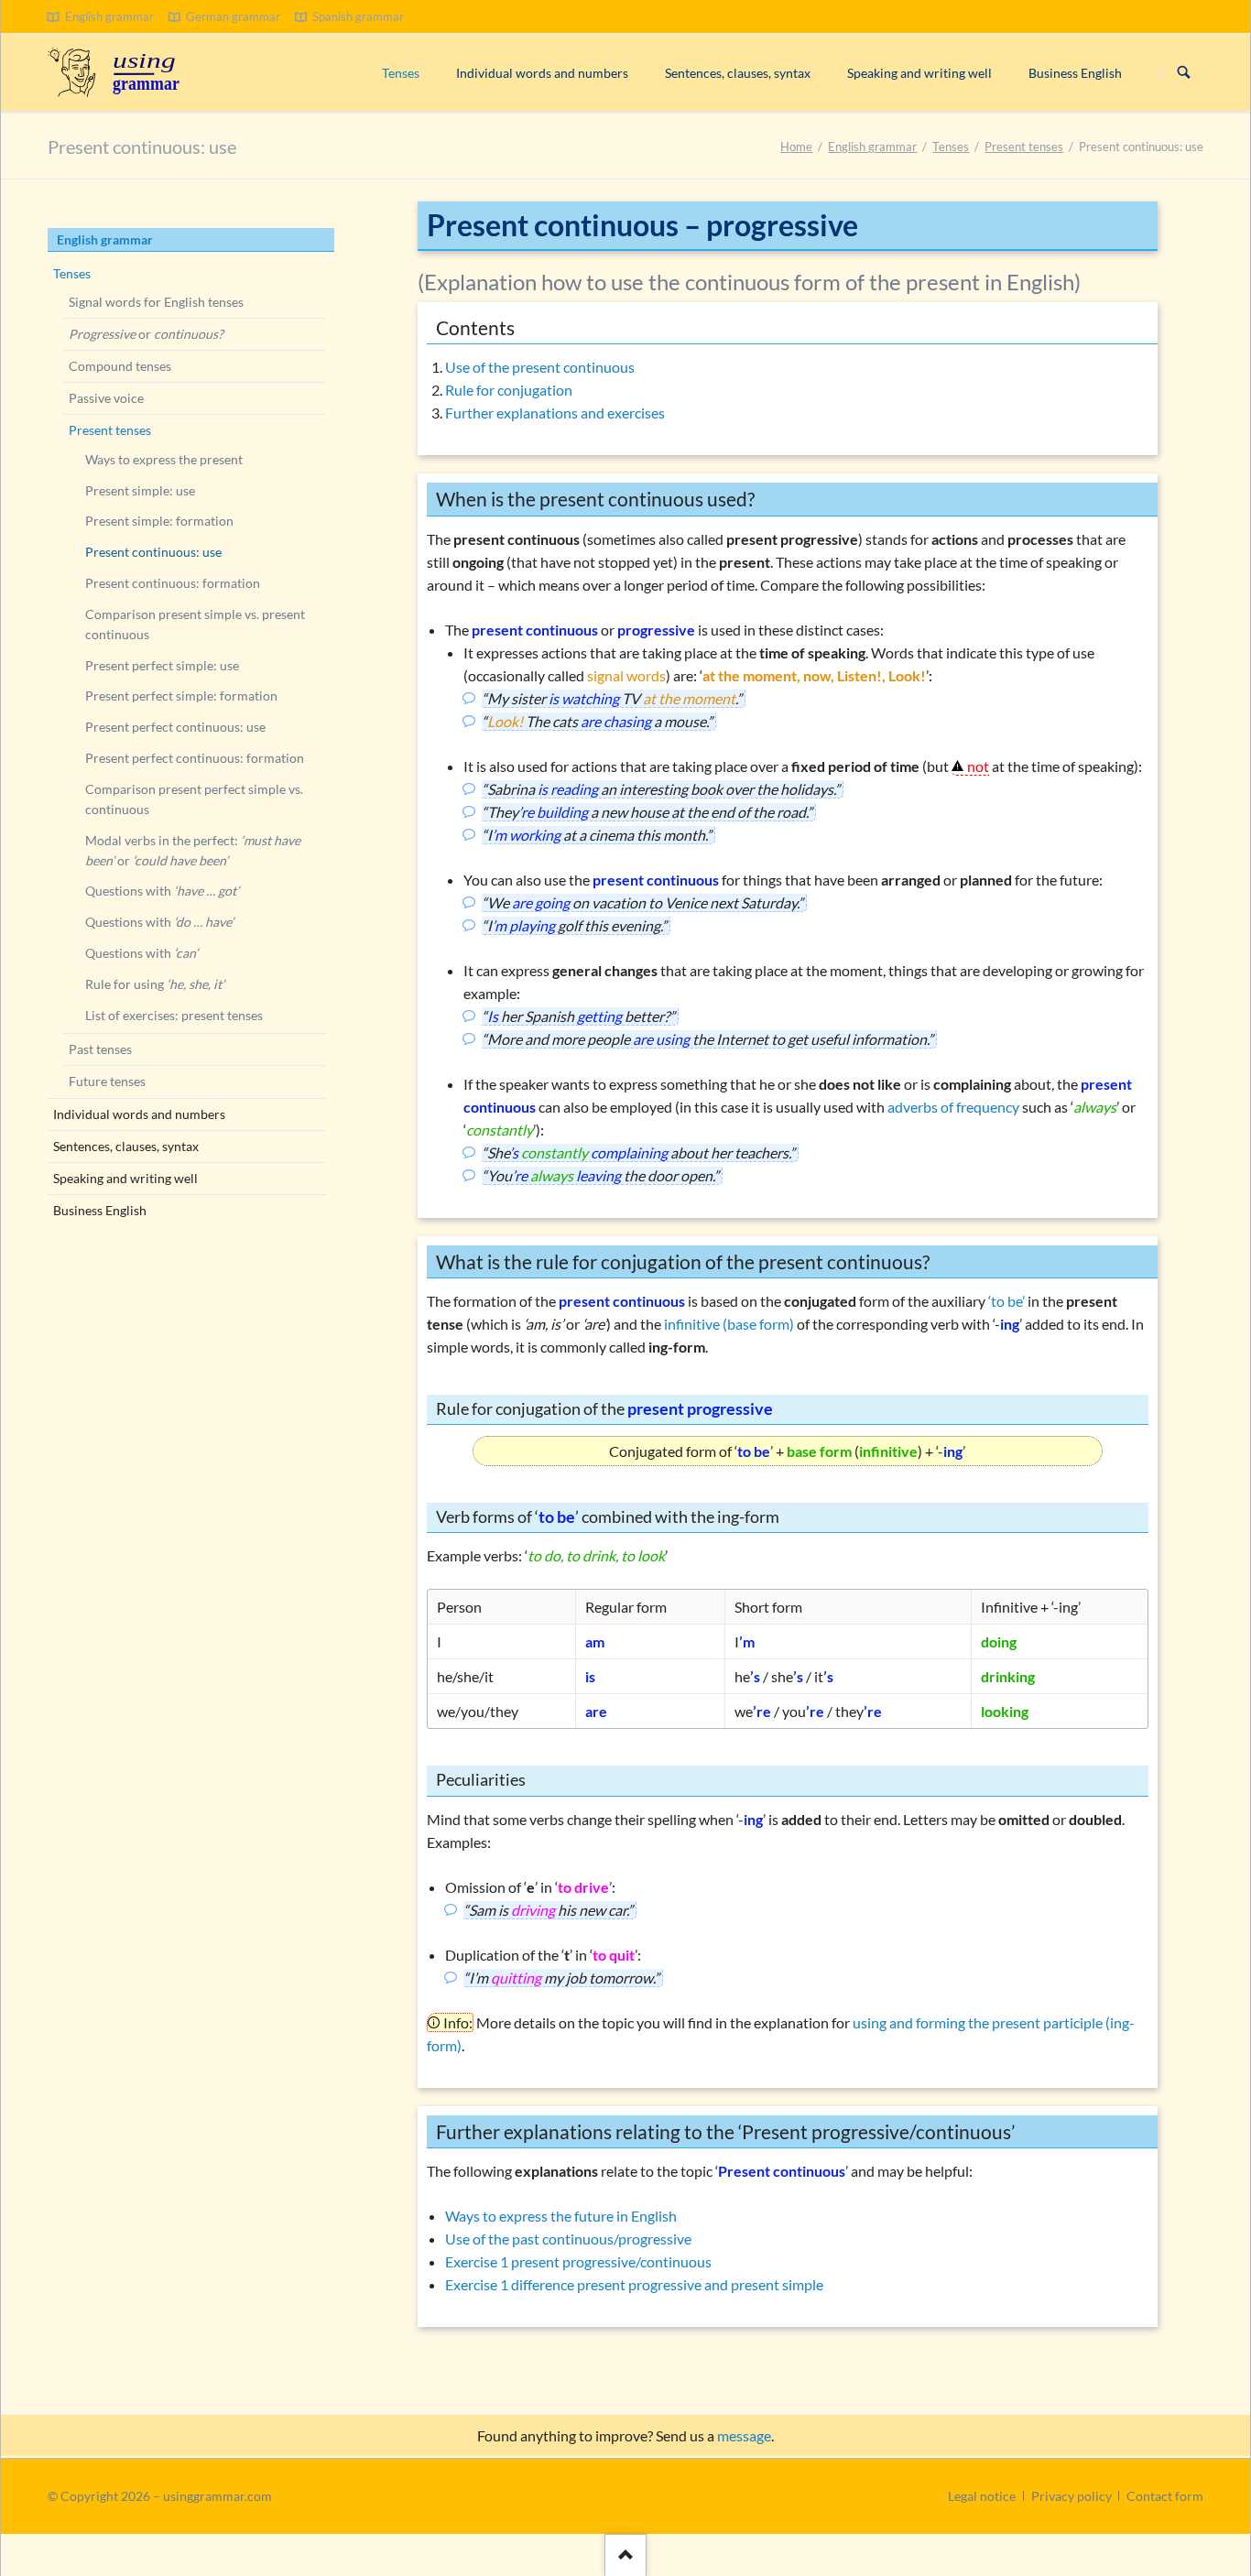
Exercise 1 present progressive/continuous (578, 2261)
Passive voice (106, 398)
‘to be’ (1006, 1301)
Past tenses (100, 1049)
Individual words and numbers (139, 1114)
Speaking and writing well (125, 1178)
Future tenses (107, 1081)
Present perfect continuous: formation (195, 758)
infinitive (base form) (729, 1324)
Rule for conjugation (509, 390)
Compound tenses (120, 366)
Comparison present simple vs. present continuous (195, 624)
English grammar (872, 147)
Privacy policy (1072, 2496)
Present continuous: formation (173, 583)
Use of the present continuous (540, 367)
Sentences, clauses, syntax (126, 1146)
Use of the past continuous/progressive (568, 2239)
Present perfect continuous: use (175, 727)
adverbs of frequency (953, 1107)
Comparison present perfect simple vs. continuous (194, 799)
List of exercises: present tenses (174, 1015)
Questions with (162, 891)
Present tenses (1024, 147)
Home (796, 147)
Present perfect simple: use (162, 665)
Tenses (951, 147)
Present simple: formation (159, 521)
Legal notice (982, 2496)
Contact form (1165, 2496)
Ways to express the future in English (561, 2216)
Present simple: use (140, 490)
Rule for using (155, 984)
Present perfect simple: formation (181, 696)
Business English (100, 1210)
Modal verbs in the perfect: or (193, 850)
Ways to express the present (164, 459)
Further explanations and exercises (555, 413)
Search (1184, 73)
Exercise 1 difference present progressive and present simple (634, 2284)
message (744, 2435)
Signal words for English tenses (156, 302)
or (146, 334)
